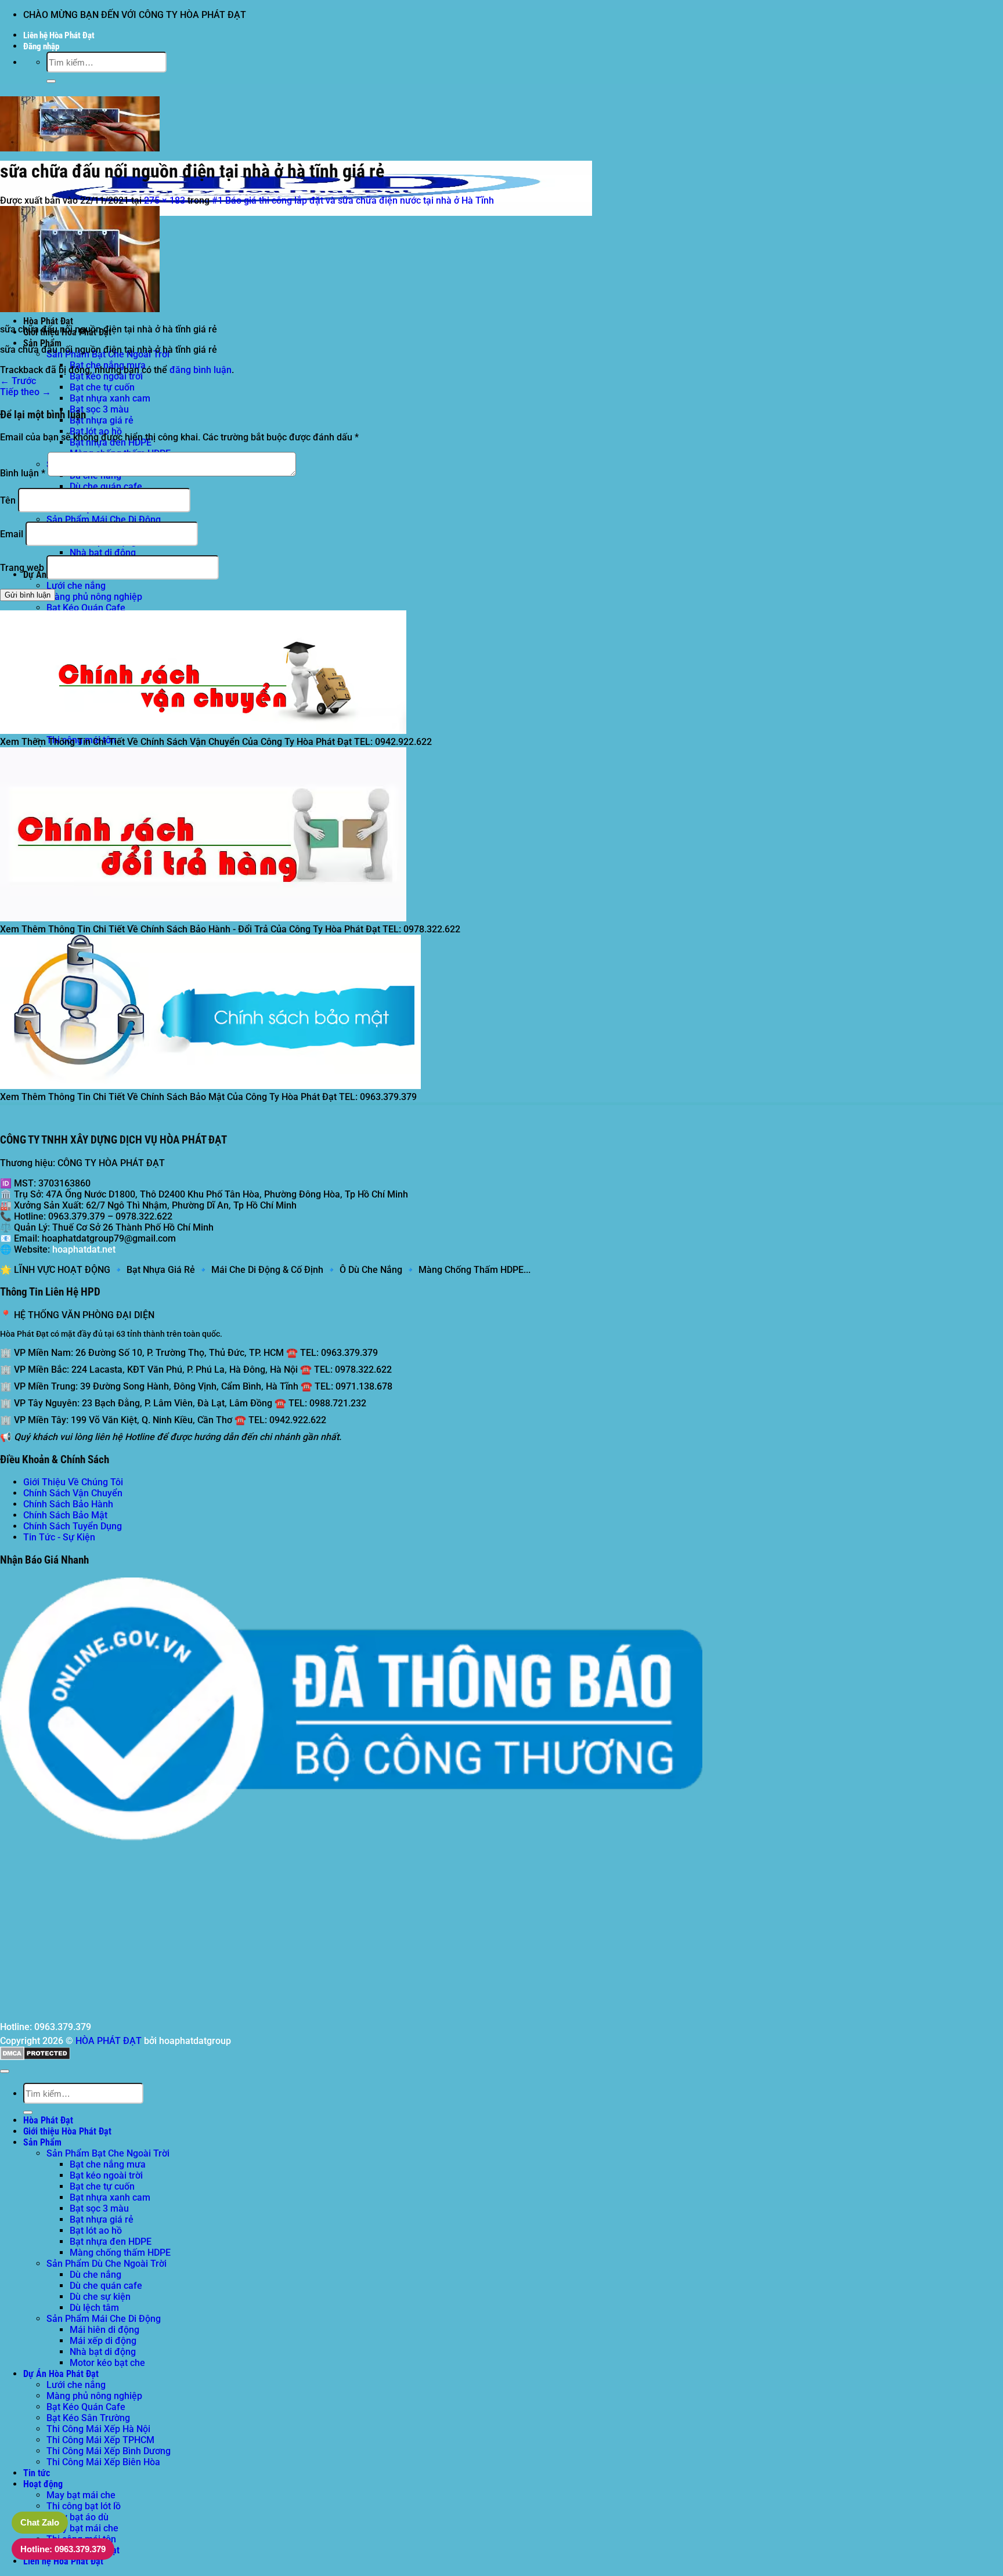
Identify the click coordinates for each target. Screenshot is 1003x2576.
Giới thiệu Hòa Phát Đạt (67, 2131)
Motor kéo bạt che (107, 2363)
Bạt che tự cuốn (102, 387)
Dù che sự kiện (100, 2297)
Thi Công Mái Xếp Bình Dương (109, 2451)
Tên (8, 500)
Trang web (22, 568)
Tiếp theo (26, 392)
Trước (18, 381)
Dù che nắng (95, 2275)
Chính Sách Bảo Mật (65, 1515)
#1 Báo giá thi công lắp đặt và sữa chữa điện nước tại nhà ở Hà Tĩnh (353, 200)
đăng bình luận (201, 370)
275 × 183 (165, 200)
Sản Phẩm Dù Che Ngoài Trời (107, 2264)
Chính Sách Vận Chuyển (73, 1493)
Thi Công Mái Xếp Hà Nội (98, 2429)
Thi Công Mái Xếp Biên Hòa (103, 2462)
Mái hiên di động (104, 2330)
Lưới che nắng (76, 586)
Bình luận (23, 473)
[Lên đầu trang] (5, 2071)
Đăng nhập (41, 46)
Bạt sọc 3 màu (99, 409)
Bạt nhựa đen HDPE (111, 2242)
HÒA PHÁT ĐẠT (109, 2041)
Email (12, 534)
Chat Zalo (40, 2522)
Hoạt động (43, 2484)
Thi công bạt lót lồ (84, 2506)
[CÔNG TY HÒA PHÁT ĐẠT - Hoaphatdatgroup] (296, 216)
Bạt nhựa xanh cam (110, 398)
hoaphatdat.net (84, 1249)
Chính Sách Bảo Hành (68, 1504)
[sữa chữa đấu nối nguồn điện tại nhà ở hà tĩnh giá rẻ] (80, 309)
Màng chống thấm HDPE (120, 2253)
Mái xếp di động (103, 2341)
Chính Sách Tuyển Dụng (73, 1526)
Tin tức (37, 2473)
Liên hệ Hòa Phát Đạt (59, 35)
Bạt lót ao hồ (96, 2231)
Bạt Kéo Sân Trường (88, 2418)
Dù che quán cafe (106, 486)
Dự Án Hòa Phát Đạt (61, 2374)
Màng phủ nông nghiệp (94, 597)
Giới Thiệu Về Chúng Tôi (73, 1482)
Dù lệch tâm (94, 2308)
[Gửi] (51, 81)
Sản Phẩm (42, 343)
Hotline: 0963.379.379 (63, 2549)
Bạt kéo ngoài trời (106, 376)
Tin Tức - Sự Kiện (59, 1537)
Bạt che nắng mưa (108, 2164)
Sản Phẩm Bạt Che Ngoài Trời (108, 2153)
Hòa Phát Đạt (48, 321)
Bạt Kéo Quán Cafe (86, 608)
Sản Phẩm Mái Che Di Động (104, 520)
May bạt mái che (81, 2495)
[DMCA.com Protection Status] (35, 2057)
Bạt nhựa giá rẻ (102, 420)
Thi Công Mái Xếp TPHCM (100, 2440)
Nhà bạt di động (103, 553)
